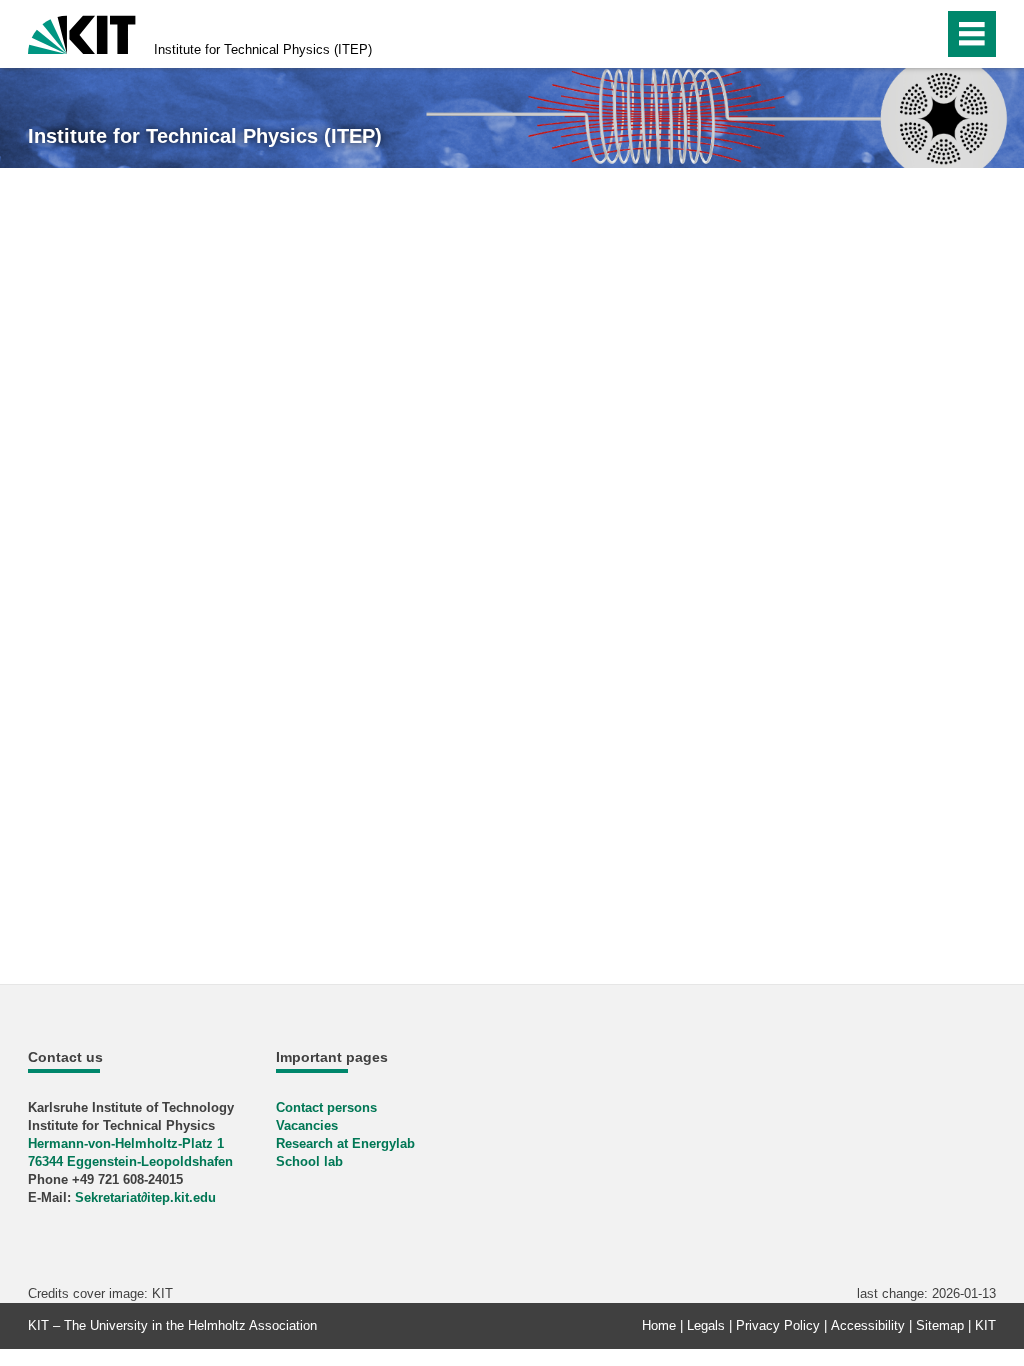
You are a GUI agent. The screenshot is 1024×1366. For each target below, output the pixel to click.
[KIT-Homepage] (82, 32)
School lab (309, 1161)
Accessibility (868, 1325)
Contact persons (326, 1107)
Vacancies (307, 1125)
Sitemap (940, 1325)
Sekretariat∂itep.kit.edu (145, 1197)
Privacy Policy (778, 1325)
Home (659, 1325)
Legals (706, 1325)
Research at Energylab (345, 1143)
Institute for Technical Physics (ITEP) (263, 49)
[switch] (885, 34)
